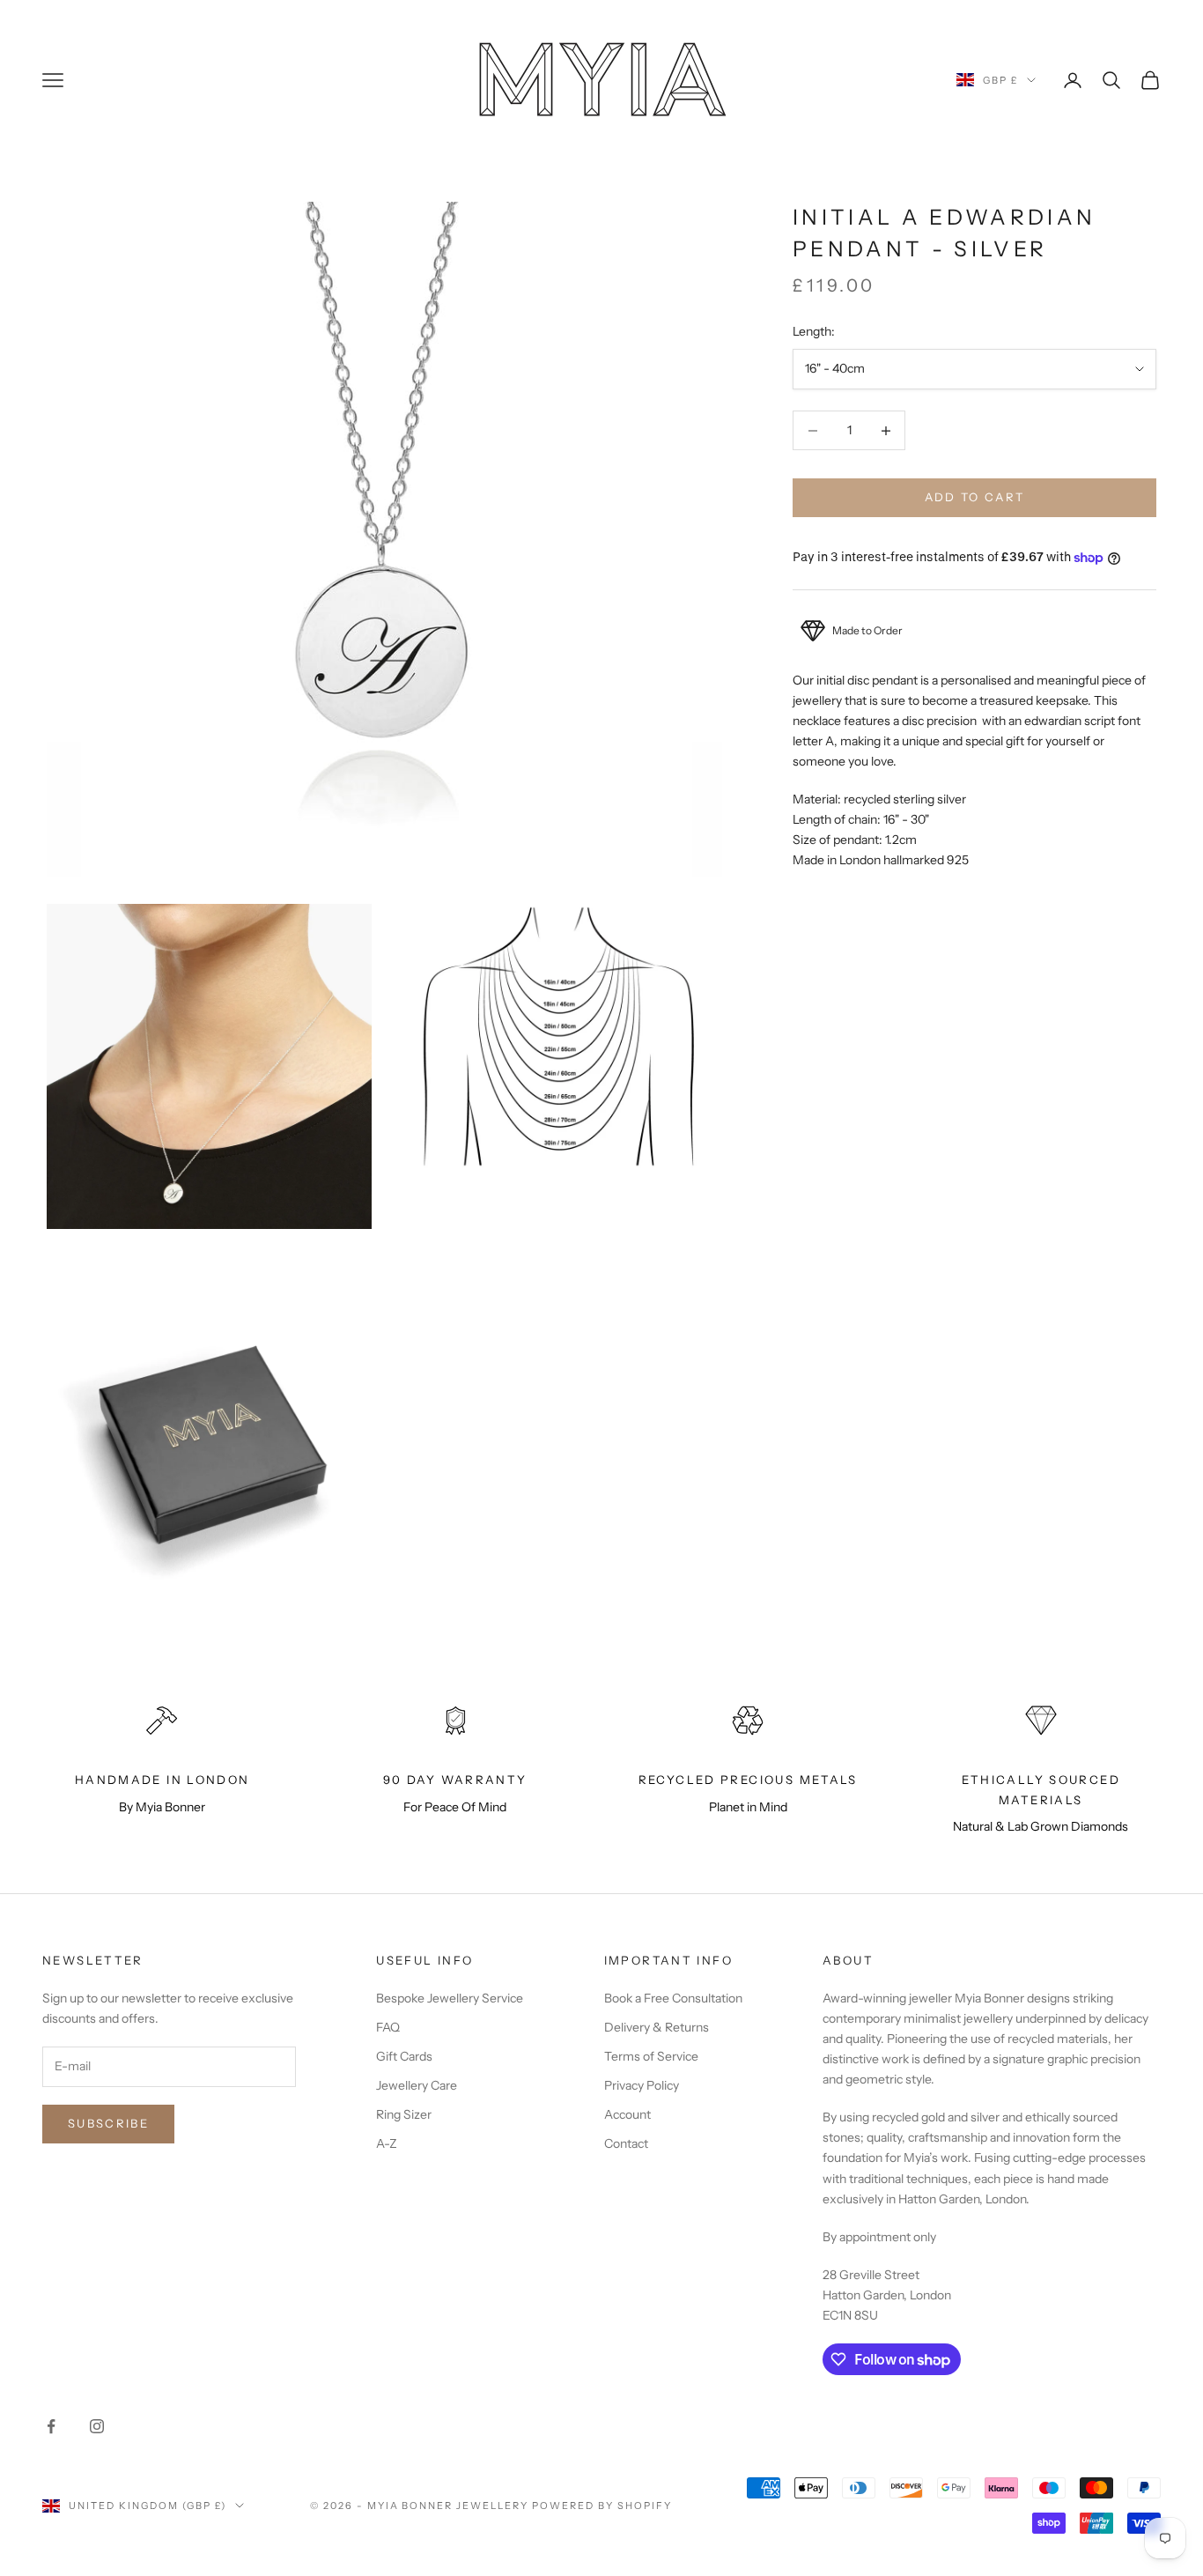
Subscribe (108, 2123)
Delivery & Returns (657, 2027)
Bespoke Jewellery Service (450, 1998)
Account (627, 2114)
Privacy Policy (642, 2085)
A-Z (387, 2143)
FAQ (388, 2027)
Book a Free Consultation (673, 1998)
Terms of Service (651, 2056)
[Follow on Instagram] (97, 2426)
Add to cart (975, 498)
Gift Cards (404, 2056)
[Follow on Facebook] (51, 2426)
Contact (626, 2143)
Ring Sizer (404, 2114)
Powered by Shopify (602, 2506)
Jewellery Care (417, 2085)
